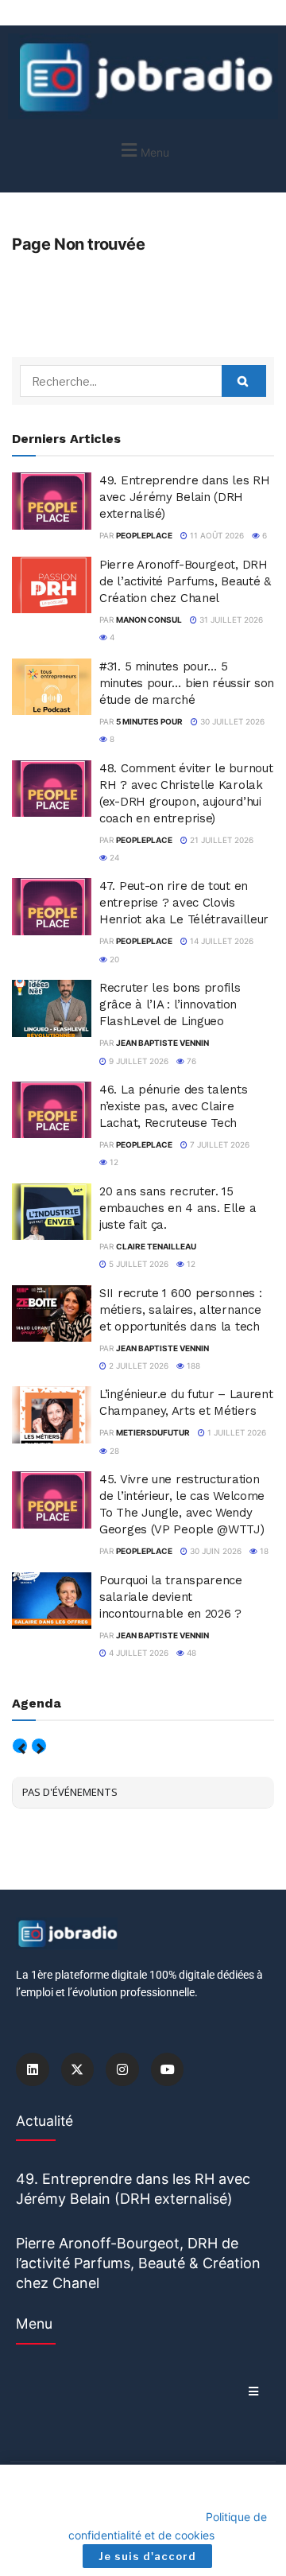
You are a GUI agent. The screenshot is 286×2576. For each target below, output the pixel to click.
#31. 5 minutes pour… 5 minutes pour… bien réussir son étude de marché (187, 683)
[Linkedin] (33, 2069)
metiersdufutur (153, 1432)
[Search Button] (244, 381)
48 (190, 1653)
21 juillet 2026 (220, 840)
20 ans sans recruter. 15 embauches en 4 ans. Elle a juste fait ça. (178, 1208)
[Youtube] (168, 2069)
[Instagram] (122, 2069)
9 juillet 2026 (137, 1061)
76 (190, 1061)
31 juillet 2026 (230, 620)
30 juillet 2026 (231, 721)
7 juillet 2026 (218, 1144)
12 (113, 1162)
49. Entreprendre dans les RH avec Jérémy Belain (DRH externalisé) (185, 497)
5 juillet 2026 (137, 1264)
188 (192, 1366)
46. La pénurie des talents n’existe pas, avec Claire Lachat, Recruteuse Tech (173, 1106)
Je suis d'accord (147, 2556)
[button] (143, 150)
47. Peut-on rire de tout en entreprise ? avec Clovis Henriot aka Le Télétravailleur (184, 903)
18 (263, 1551)
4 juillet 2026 (137, 1653)
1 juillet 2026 (236, 1432)
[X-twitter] (78, 2069)
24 (113, 857)
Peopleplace (144, 535)
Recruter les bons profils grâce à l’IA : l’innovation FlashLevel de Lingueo (170, 1004)
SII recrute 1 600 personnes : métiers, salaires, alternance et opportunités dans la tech (180, 1310)
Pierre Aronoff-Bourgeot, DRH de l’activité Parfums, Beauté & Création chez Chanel (185, 581)
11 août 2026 (216, 535)
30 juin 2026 (214, 1551)
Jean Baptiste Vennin (162, 1043)
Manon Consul (149, 620)
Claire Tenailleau (156, 1246)
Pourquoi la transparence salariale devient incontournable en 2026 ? (171, 1597)
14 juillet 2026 (220, 941)
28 (113, 1451)
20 (113, 959)
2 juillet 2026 (137, 1366)
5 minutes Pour (149, 721)
